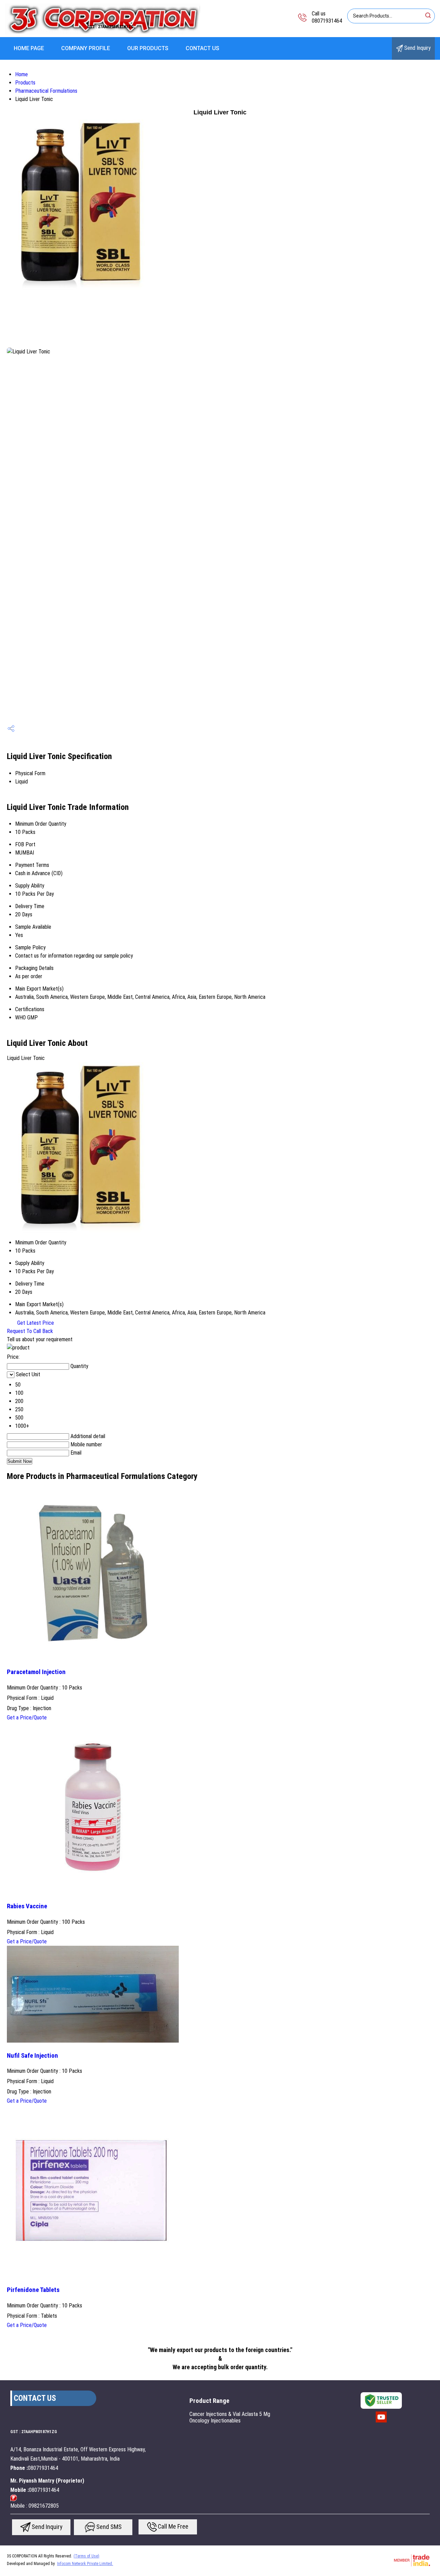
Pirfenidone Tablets (33, 2290)
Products (25, 83)
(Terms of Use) (86, 2556)
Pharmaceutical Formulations (46, 91)
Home (21, 74)
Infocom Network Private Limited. (85, 2564)
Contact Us (202, 48)
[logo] (103, 32)
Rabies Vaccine (27, 1906)
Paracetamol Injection (36, 1672)
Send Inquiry (417, 48)
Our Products (148, 48)
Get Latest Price (35, 1323)
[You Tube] (381, 2422)
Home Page (29, 48)
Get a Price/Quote (27, 1718)
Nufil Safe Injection (32, 2056)
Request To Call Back (30, 1331)
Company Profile (86, 48)
